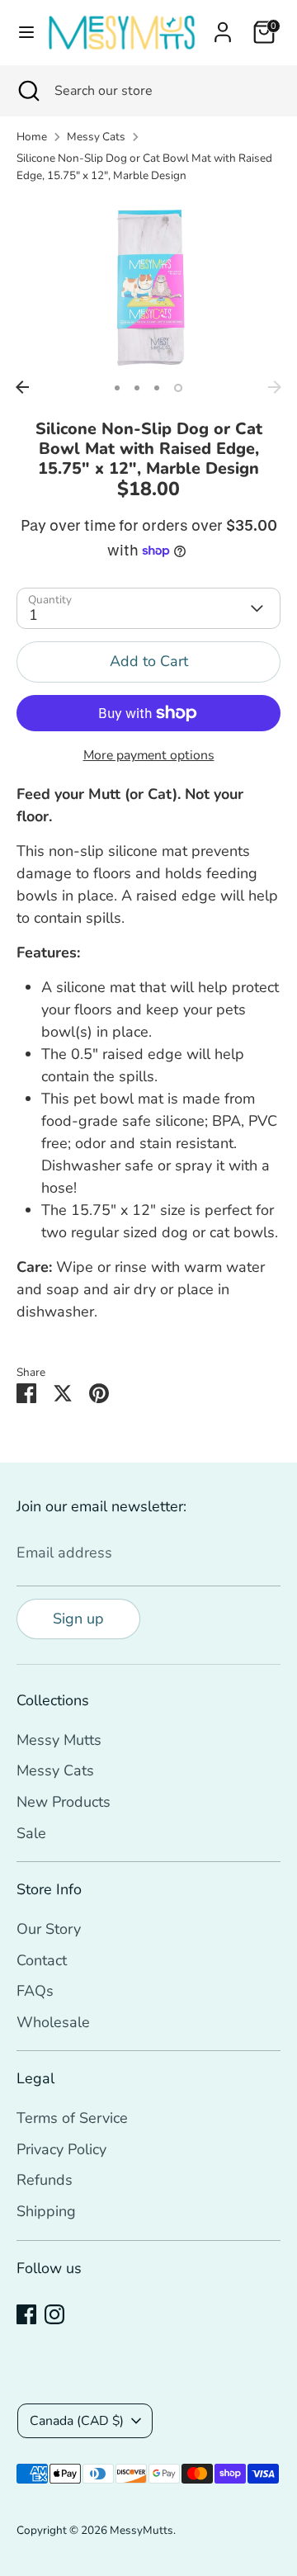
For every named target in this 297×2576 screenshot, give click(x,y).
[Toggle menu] (21, 33)
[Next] (275, 387)
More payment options (149, 755)
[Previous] (22, 387)
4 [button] (178, 388)
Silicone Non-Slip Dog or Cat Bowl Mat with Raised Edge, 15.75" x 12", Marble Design (144, 166)
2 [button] (137, 388)
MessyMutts (141, 2530)
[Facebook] (26, 2314)
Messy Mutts (59, 1740)
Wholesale (53, 2022)
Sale (31, 1833)
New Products (64, 1802)
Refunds (45, 2180)
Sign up (78, 1619)
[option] (148, 284)
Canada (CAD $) (77, 2421)
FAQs (35, 1991)
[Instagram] (54, 2314)
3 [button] (157, 388)
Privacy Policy (61, 2149)
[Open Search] (27, 91)
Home (32, 137)
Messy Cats (96, 137)
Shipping (46, 2211)
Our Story (49, 1929)
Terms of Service (72, 2118)
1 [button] (117, 388)
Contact (42, 1960)
